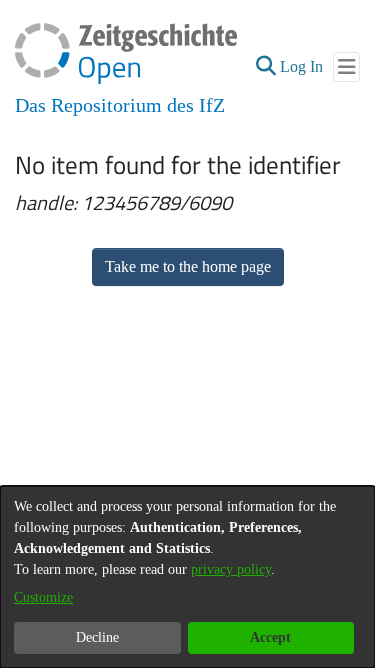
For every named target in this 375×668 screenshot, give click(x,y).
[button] (265, 67)
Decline (97, 637)
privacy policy (231, 569)
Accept (270, 637)
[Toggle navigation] (346, 67)
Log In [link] (302, 66)
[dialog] (187, 577)
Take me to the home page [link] (188, 266)
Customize (43, 597)
